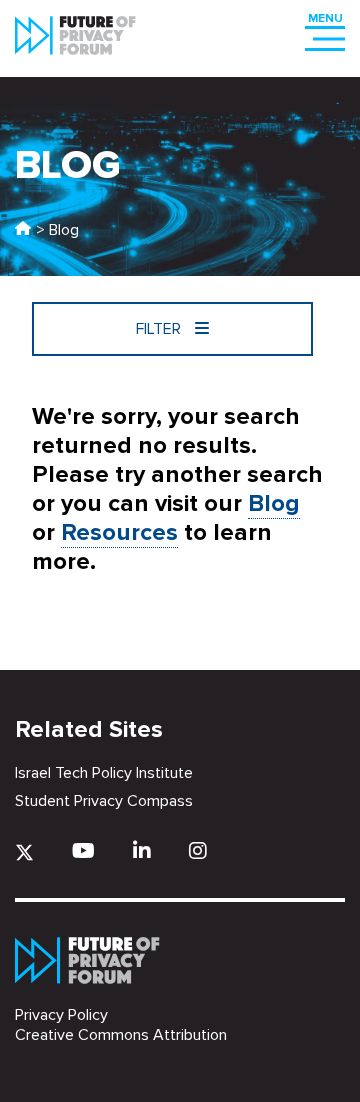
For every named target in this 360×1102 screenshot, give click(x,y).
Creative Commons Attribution (121, 1035)
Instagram (198, 850)
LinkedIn (142, 850)
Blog (274, 503)
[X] (24, 852)
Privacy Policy (61, 1015)
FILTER (160, 329)
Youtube (83, 850)
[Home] (23, 230)
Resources (119, 532)
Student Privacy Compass (104, 801)
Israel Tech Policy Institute (104, 773)
